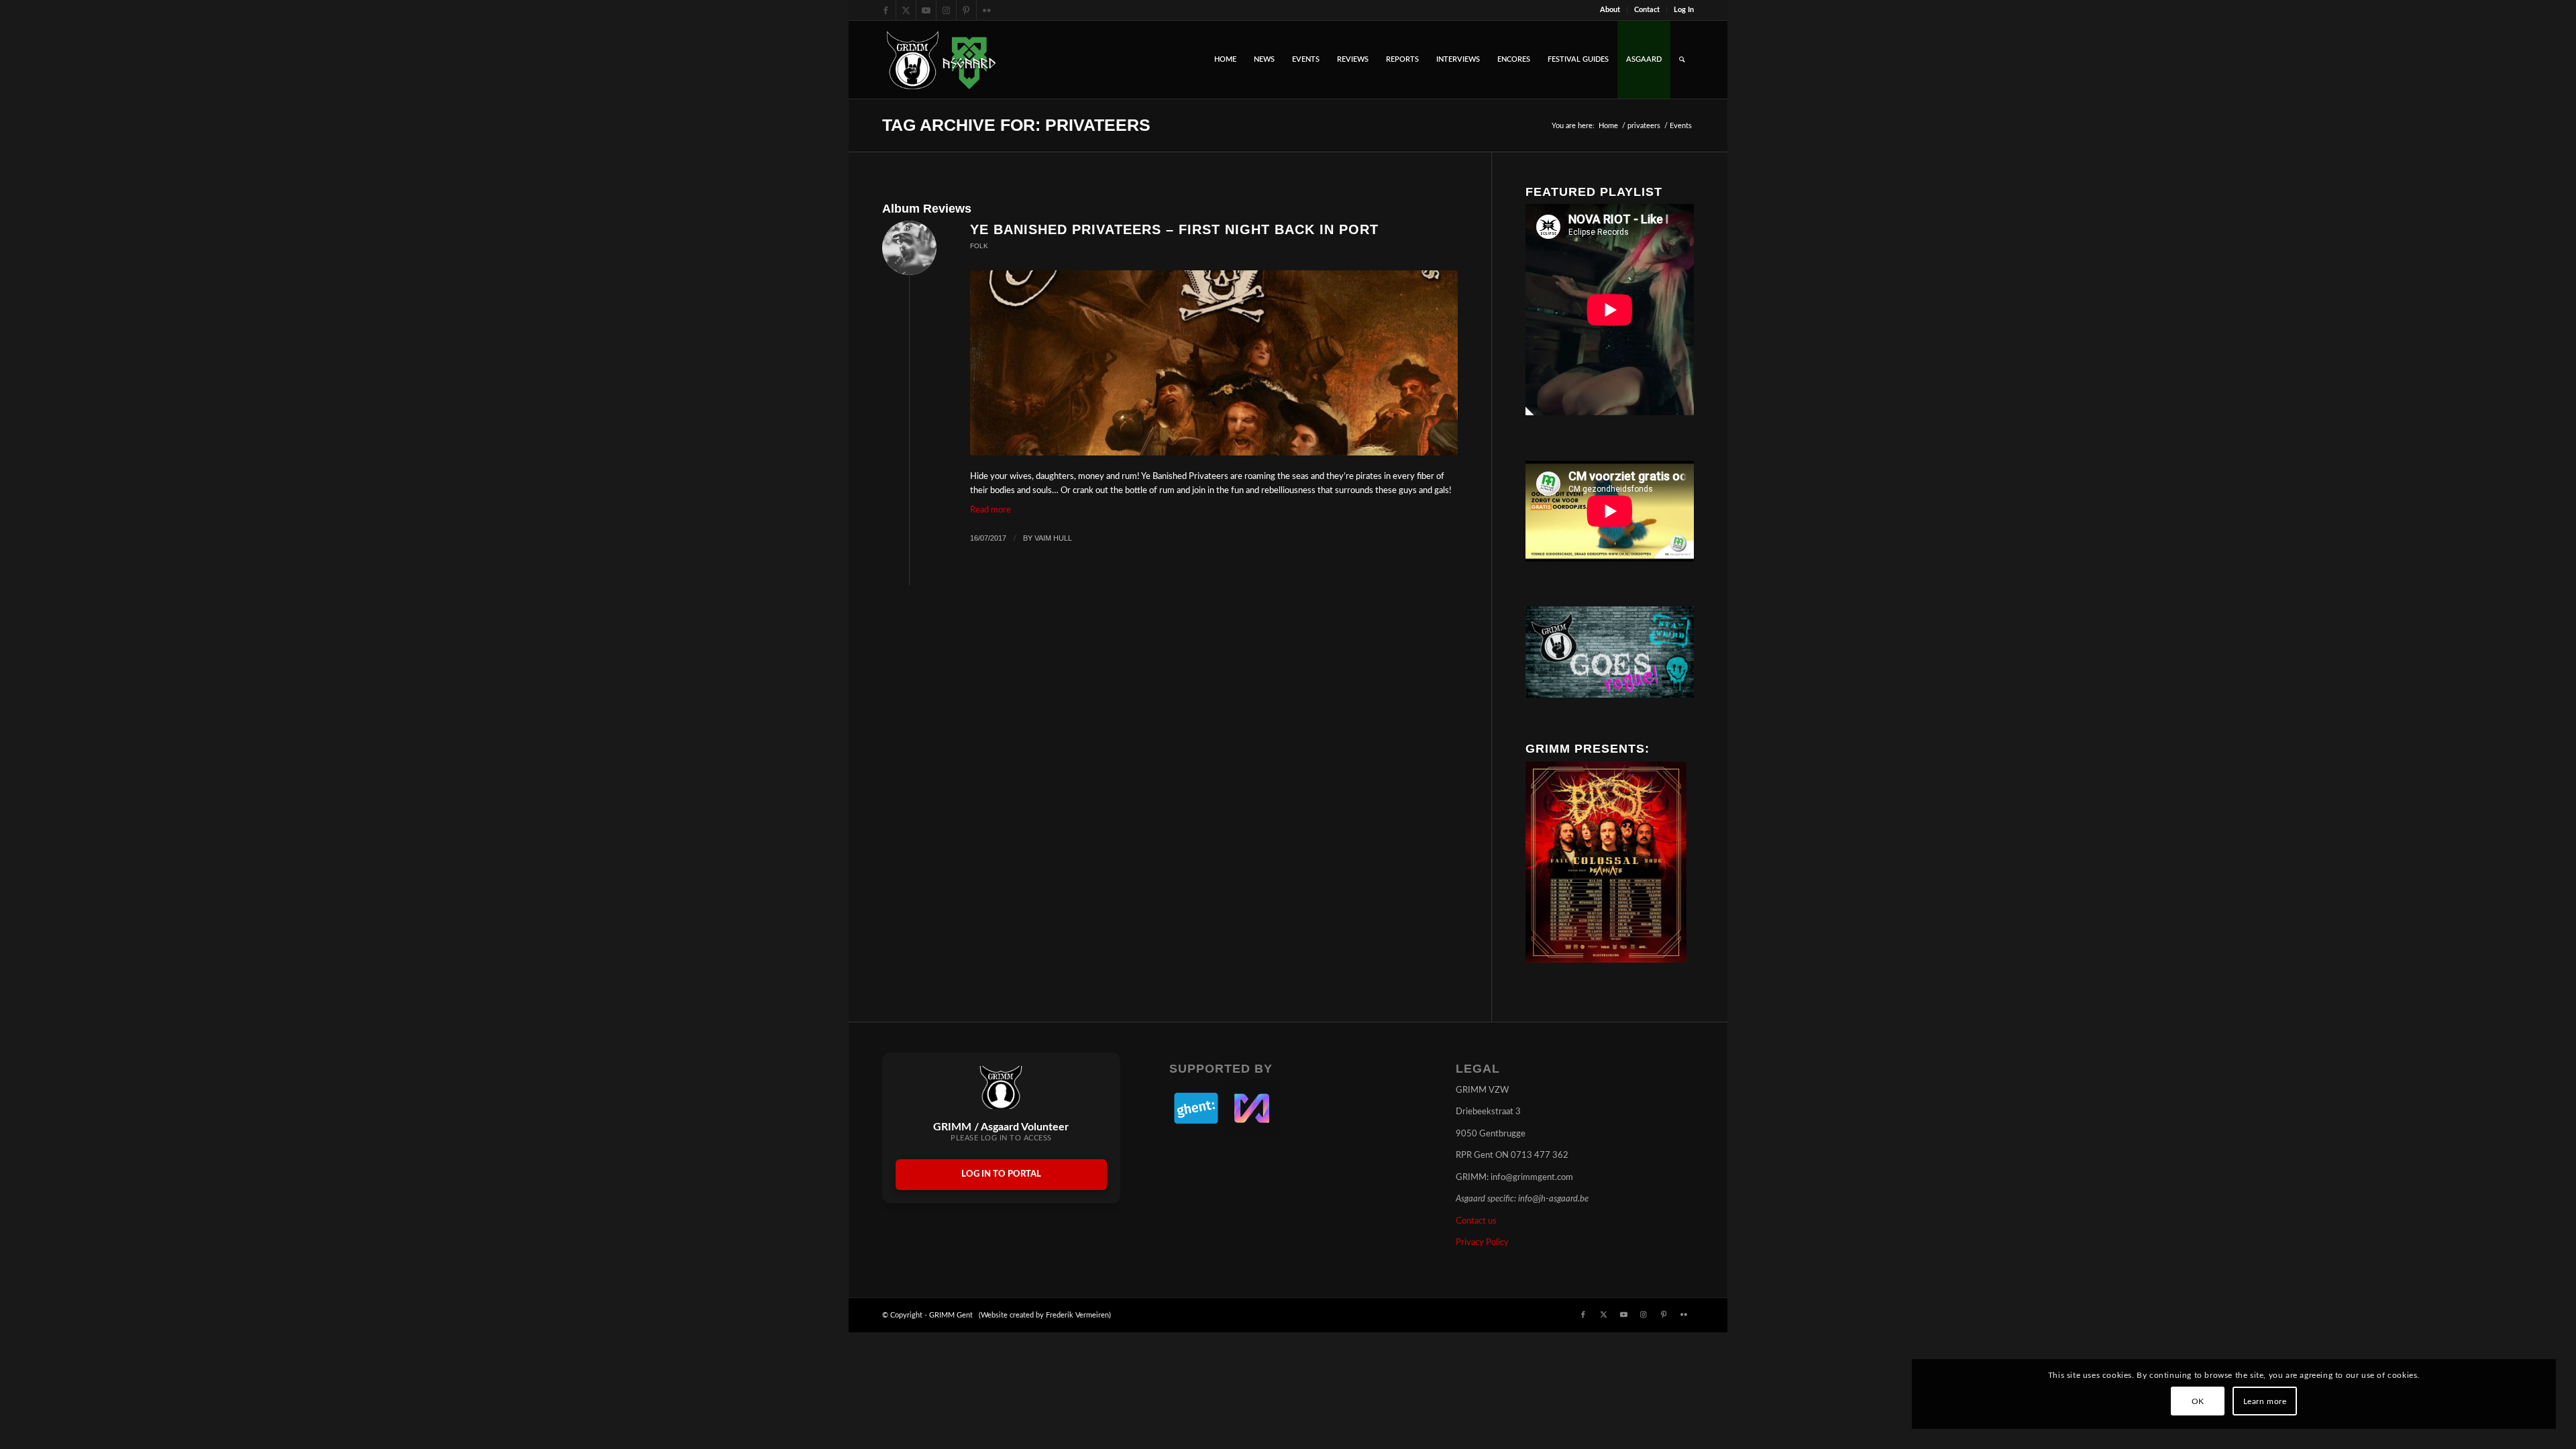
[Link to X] (906, 10)
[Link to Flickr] (987, 10)
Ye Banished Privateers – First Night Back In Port (1174, 229)
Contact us (1476, 1221)
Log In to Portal (1001, 1174)
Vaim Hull (1053, 538)
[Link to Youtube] (926, 10)
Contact (1647, 10)
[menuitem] (1610, 10)
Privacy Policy (1482, 1243)
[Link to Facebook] (886, 10)
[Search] (1682, 60)
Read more (990, 510)
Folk (979, 246)
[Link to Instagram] (946, 10)
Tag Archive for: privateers (1016, 125)
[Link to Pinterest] (966, 10)
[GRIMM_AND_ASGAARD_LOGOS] (941, 60)
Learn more (2265, 1401)
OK (2198, 1401)
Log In (1684, 10)
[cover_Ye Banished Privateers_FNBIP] (1214, 363)
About (1610, 10)
